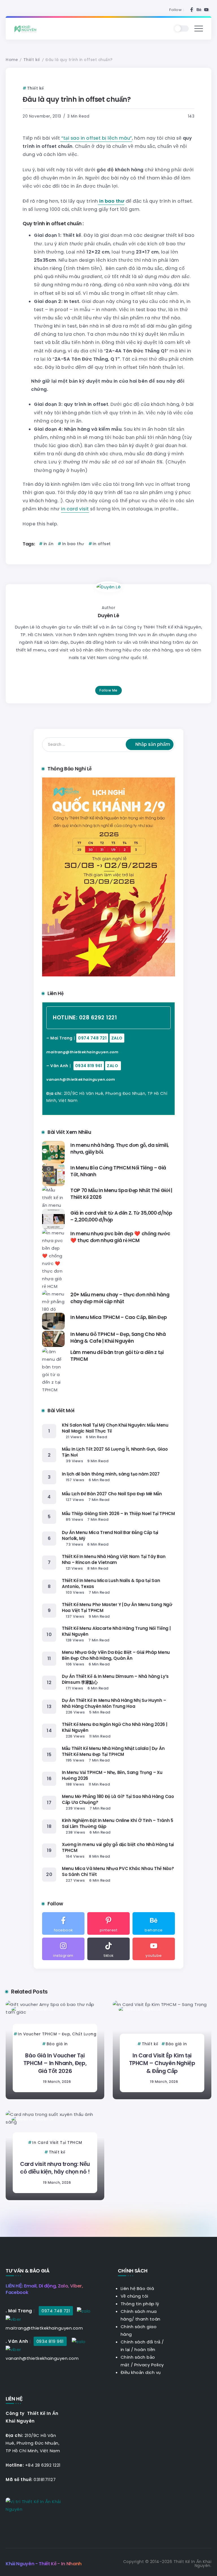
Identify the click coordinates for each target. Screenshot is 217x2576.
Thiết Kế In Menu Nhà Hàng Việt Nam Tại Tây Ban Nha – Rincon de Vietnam (114, 1559)
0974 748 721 (92, 1038)
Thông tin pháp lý (140, 2304)
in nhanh (106, 310)
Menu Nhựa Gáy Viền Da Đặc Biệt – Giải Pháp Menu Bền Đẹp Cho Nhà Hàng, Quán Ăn (116, 1655)
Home (12, 60)
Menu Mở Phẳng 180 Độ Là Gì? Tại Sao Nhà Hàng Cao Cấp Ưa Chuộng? (118, 1799)
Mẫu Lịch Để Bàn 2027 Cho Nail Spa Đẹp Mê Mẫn (112, 1494)
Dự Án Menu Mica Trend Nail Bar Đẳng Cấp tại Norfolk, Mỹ (110, 1535)
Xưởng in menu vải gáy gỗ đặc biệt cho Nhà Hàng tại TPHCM (118, 1847)
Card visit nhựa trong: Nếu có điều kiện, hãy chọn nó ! (55, 2168)
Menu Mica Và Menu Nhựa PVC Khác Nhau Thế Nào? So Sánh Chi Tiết (118, 1871)
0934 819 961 (89, 1066)
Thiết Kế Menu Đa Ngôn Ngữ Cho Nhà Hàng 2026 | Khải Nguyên (115, 1727)
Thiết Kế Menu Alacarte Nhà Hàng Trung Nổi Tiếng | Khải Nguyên (116, 1631)
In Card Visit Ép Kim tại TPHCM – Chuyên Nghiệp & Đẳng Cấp (162, 2063)
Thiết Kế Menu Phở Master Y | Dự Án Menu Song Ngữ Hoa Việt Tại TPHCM (117, 1607)
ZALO (117, 1038)
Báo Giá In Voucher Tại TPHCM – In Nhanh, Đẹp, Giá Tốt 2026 (55, 2063)
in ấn (48, 544)
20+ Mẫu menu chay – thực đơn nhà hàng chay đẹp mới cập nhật (120, 1298)
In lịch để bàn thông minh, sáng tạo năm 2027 (111, 1474)
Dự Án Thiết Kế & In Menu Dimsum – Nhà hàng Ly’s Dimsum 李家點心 (115, 1679)
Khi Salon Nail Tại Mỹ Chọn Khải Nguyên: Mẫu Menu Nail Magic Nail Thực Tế (115, 1428)
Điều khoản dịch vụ (141, 2372)
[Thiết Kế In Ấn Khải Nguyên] (27, 28)
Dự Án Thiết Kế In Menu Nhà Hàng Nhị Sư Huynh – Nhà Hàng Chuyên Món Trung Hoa (114, 1703)
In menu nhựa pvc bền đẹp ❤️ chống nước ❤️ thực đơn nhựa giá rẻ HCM (120, 1237)
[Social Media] (192, 10)
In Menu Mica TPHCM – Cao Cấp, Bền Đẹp (119, 1317)
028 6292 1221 (98, 1018)
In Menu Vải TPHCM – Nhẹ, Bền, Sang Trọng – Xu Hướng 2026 (112, 1775)
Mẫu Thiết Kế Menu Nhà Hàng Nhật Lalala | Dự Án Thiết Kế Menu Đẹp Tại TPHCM (113, 1751)
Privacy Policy (149, 2365)
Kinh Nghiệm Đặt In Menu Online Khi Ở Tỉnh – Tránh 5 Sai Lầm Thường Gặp (118, 1823)
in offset (102, 544)
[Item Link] (53, 1152)
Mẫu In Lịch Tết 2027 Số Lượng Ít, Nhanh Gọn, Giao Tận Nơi (115, 1452)
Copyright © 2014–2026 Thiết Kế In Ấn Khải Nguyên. (167, 2564)
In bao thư (73, 544)
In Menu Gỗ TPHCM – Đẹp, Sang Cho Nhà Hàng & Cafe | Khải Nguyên (118, 1338)
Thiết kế (32, 60)
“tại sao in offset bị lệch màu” (96, 138)
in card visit (75, 509)
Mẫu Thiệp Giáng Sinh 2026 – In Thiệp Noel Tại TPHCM (118, 1514)
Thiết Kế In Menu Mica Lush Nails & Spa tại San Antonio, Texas (111, 1583)
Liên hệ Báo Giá (137, 2288)
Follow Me (108, 690)
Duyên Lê (108, 616)
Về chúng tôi (134, 2296)
